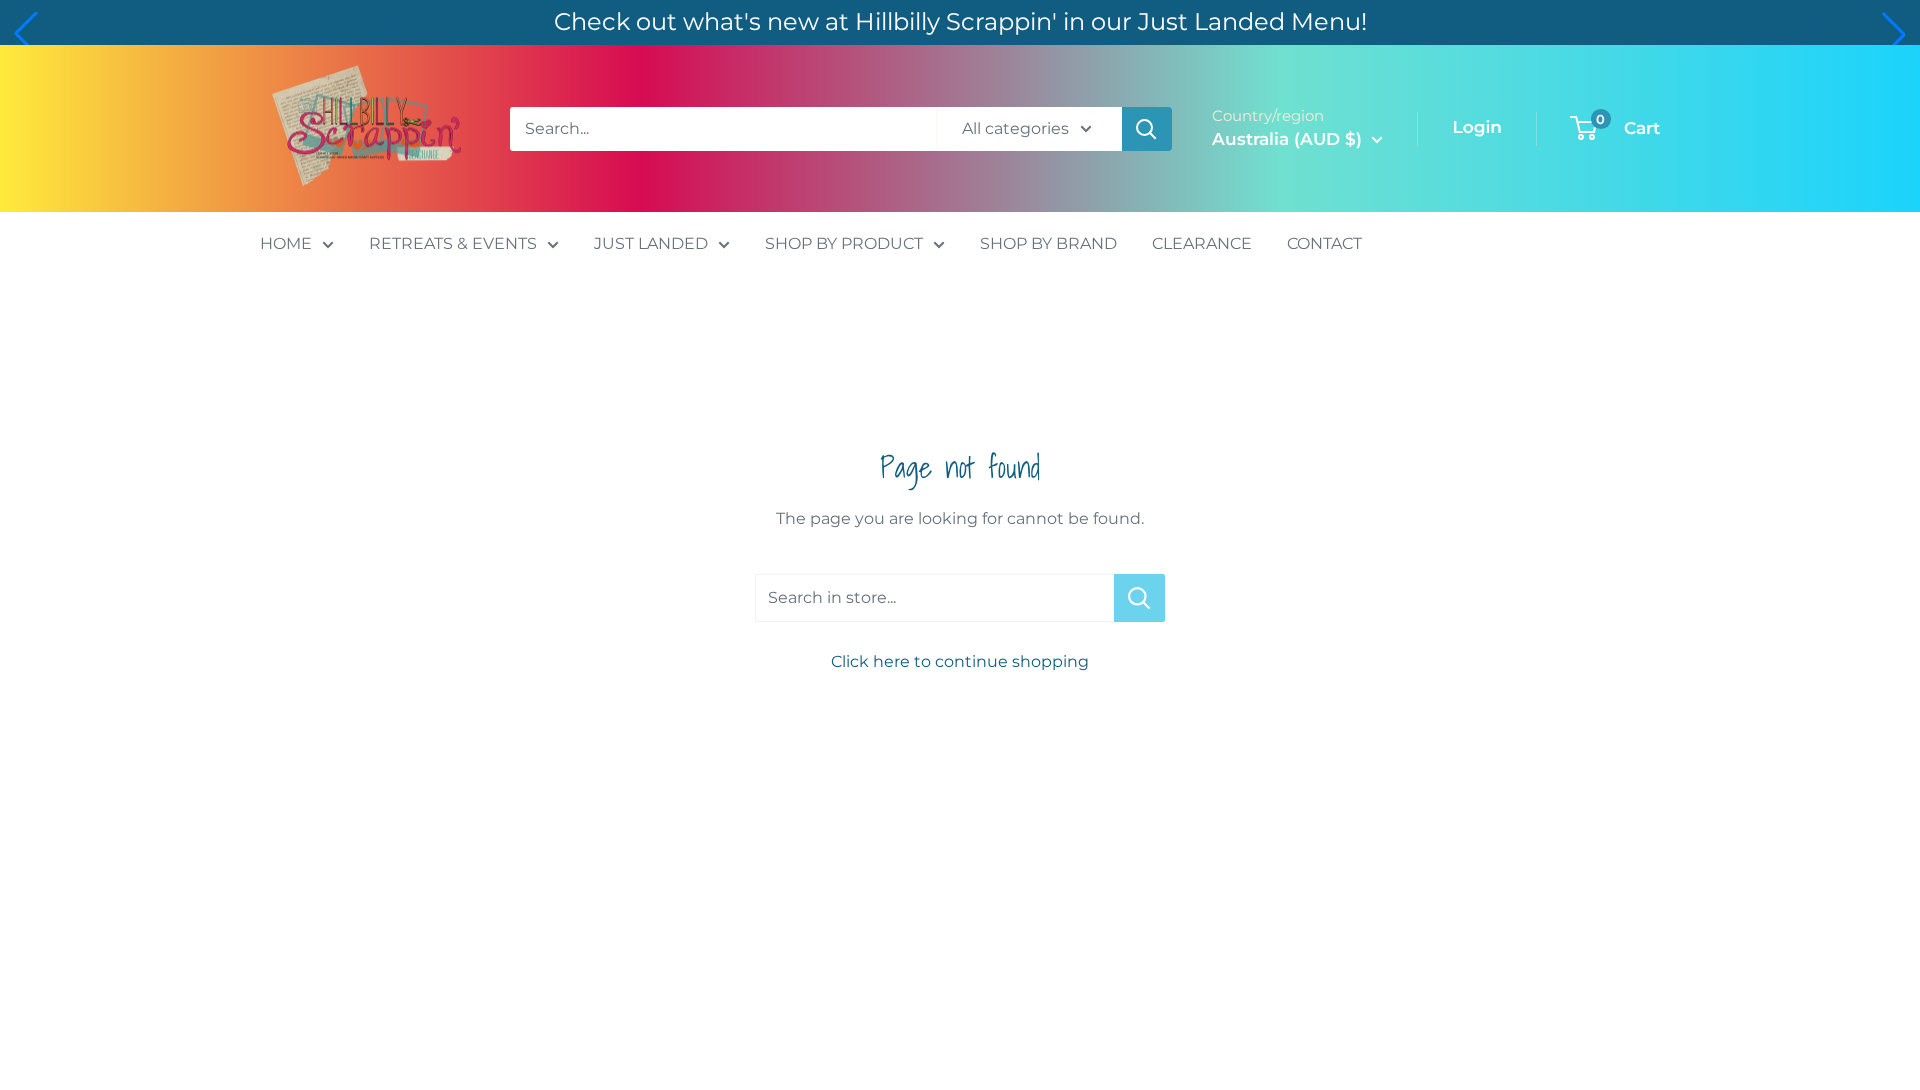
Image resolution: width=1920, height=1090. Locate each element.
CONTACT (1324, 243)
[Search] (1147, 129)
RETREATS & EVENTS (453, 243)
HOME (286, 243)
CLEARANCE (1202, 243)
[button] (26, 34)
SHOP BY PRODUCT (844, 243)
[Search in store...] (1139, 598)
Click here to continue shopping (960, 661)
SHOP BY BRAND (1048, 243)
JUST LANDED (651, 243)
